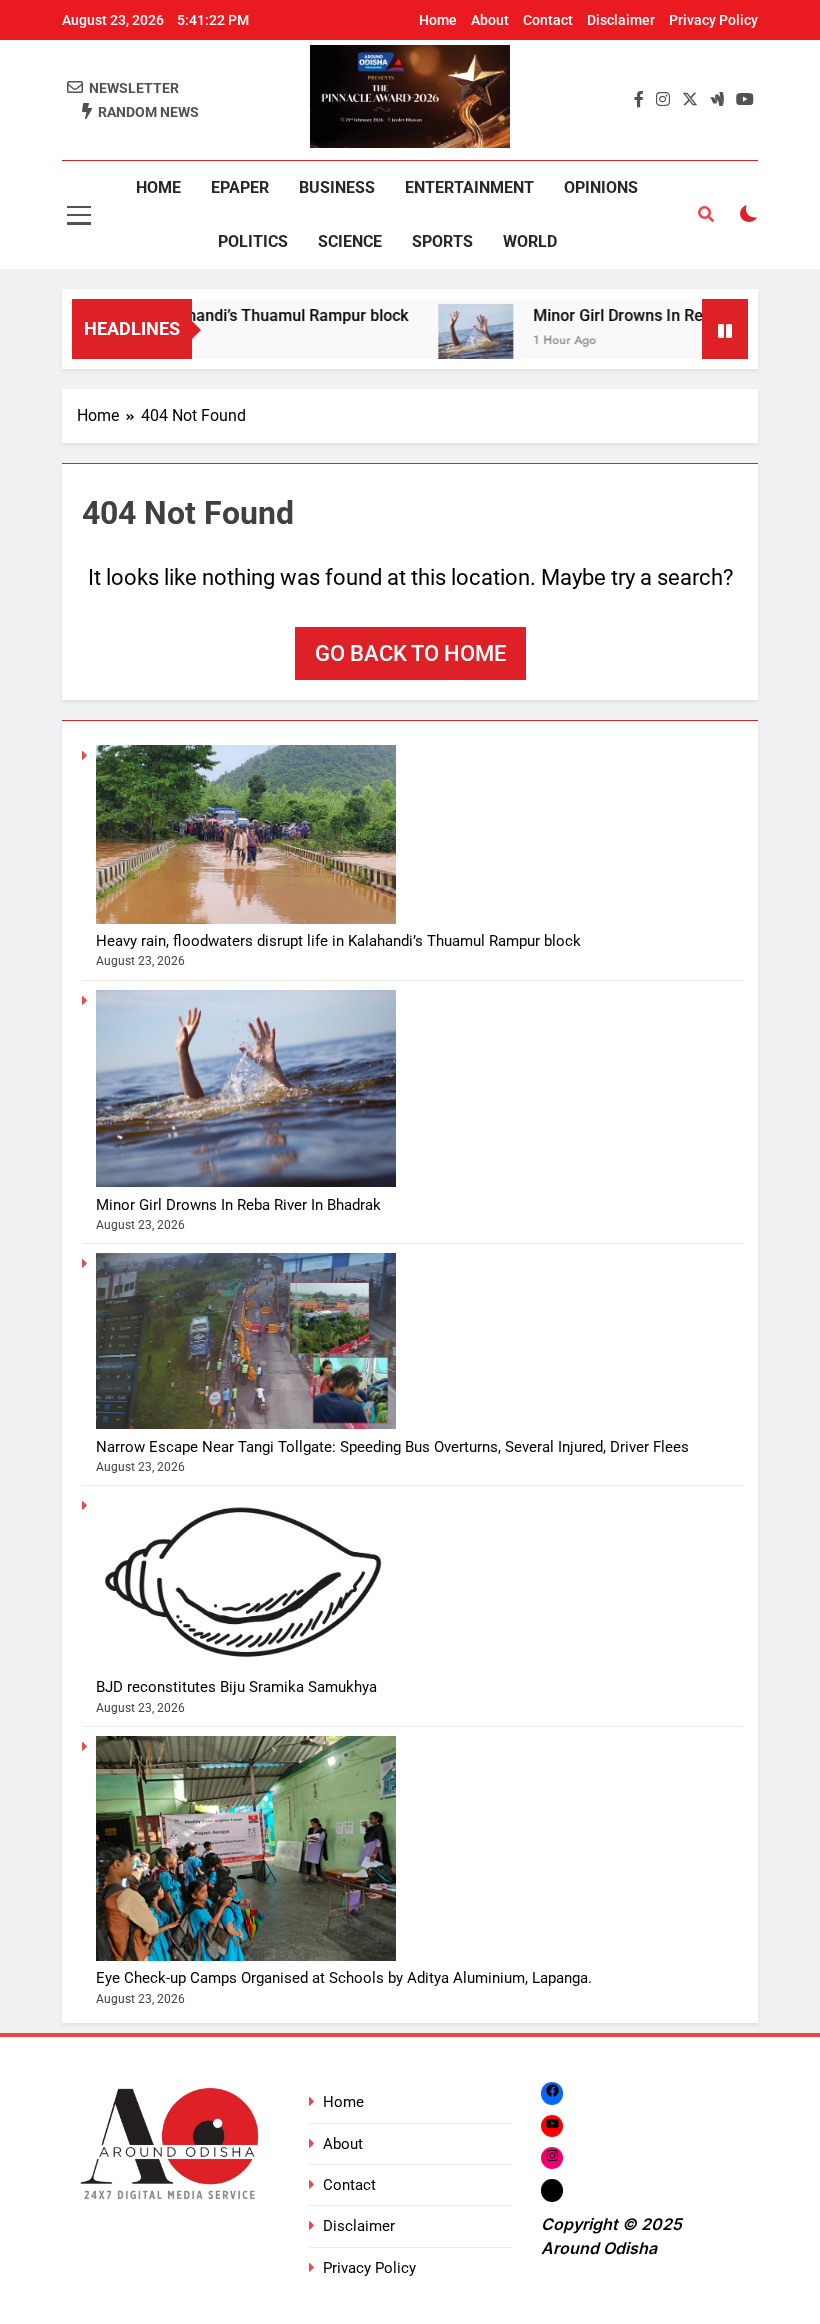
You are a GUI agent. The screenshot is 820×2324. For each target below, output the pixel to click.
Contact (548, 20)
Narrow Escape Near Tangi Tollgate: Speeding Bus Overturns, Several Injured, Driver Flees (392, 1447)
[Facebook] (552, 2092)
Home (438, 20)
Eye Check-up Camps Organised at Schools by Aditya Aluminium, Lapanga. (344, 1978)
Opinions (601, 187)
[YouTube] (552, 2125)
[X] (552, 2190)
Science (350, 241)
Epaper (240, 187)
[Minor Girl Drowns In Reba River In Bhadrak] (449, 341)
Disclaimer (621, 20)
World (530, 241)
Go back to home (410, 653)
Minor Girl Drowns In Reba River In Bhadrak (662, 315)
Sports (442, 241)
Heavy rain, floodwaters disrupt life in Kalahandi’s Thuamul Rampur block (338, 941)
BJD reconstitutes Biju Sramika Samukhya (236, 1687)
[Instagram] (552, 2157)
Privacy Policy (713, 20)
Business (337, 187)
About (490, 20)
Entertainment (469, 187)
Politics (253, 241)
